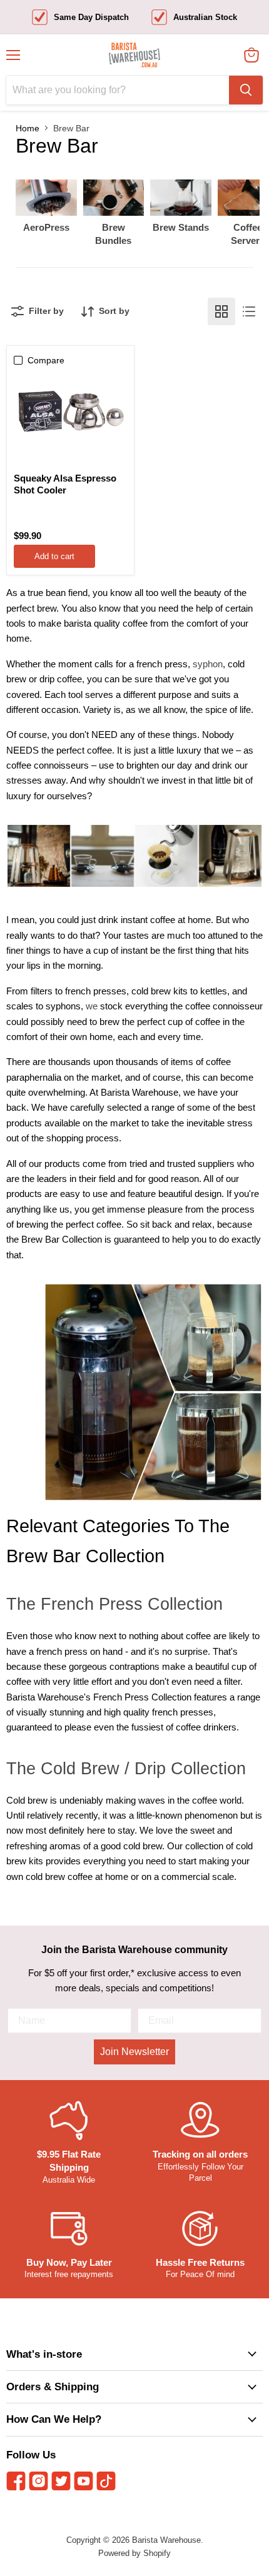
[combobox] (118, 90)
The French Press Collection (114, 1604)
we (92, 1006)
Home (28, 128)
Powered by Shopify (134, 2553)
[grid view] (221, 311)
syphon (208, 664)
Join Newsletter (134, 2052)
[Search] (246, 90)
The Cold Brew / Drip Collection (126, 1769)
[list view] (249, 311)
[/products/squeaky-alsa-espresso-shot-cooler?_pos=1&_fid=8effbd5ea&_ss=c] (70, 409)
